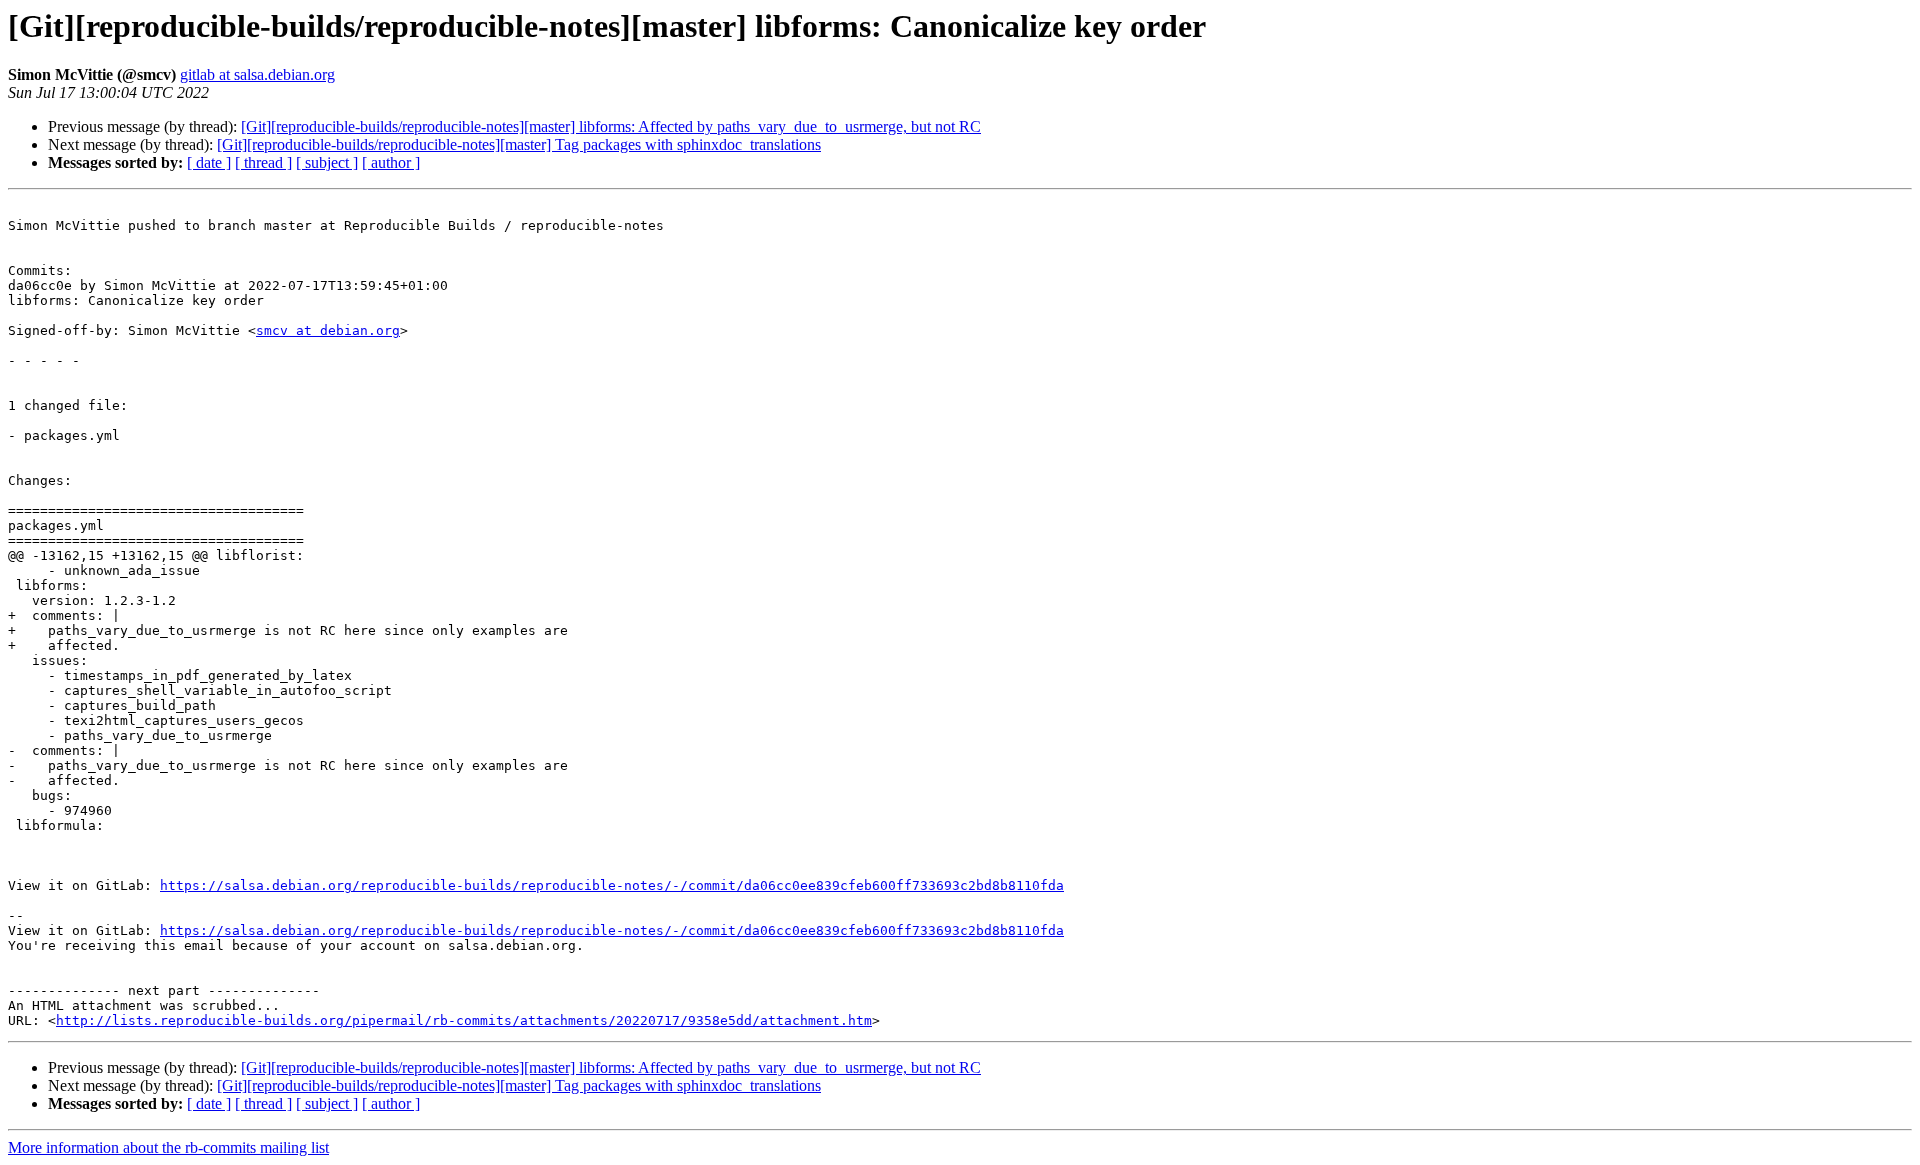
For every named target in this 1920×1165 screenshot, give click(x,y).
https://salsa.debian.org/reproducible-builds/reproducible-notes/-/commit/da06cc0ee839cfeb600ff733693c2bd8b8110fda (612, 885)
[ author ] (391, 162)
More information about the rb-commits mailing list (168, 1147)
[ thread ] (263, 162)
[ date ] (209, 162)
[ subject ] (327, 162)
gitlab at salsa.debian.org (257, 74)
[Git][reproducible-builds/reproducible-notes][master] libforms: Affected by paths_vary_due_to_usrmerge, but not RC (611, 126)
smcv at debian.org (328, 330)
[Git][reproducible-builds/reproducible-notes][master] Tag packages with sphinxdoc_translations (519, 144)
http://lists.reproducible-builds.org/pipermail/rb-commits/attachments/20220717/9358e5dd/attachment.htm (464, 1020)
